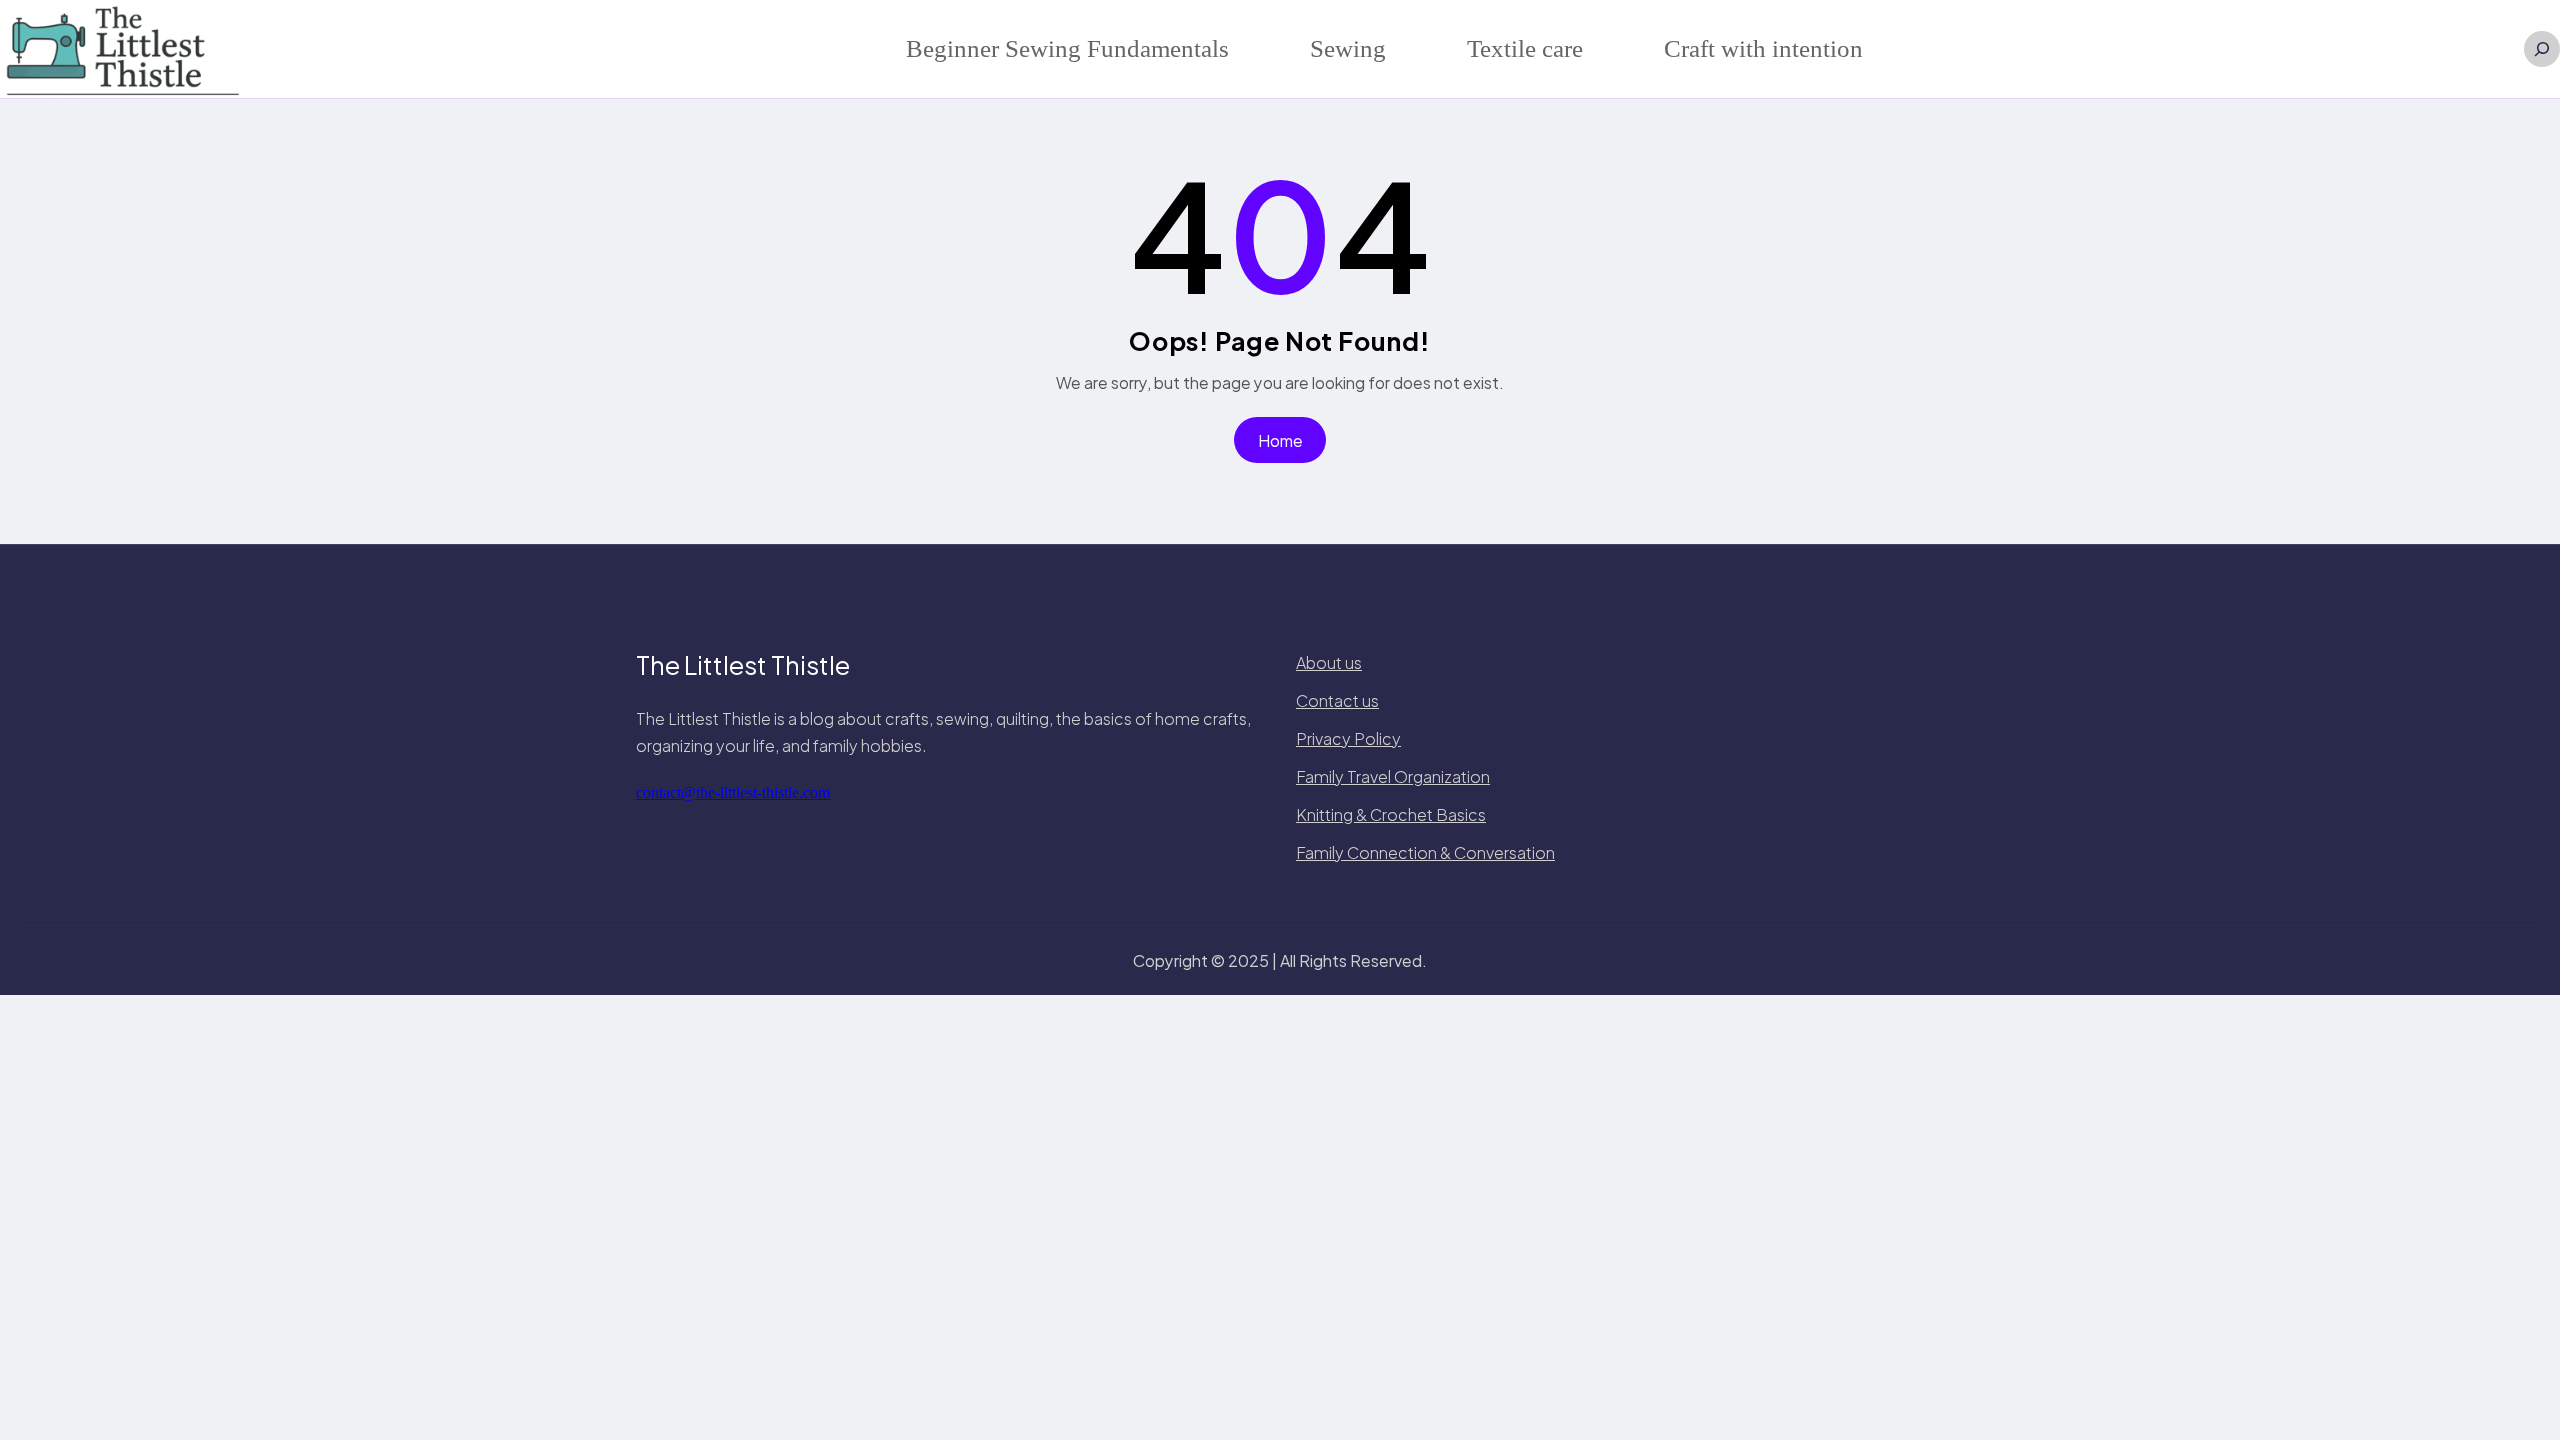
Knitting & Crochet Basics (1391, 814)
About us (1329, 662)
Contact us (1337, 700)
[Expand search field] (2542, 49)
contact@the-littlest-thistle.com (733, 792)
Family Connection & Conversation (1425, 852)
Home (1280, 440)
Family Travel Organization (1393, 776)
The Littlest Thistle (743, 665)
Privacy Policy (1348, 738)
